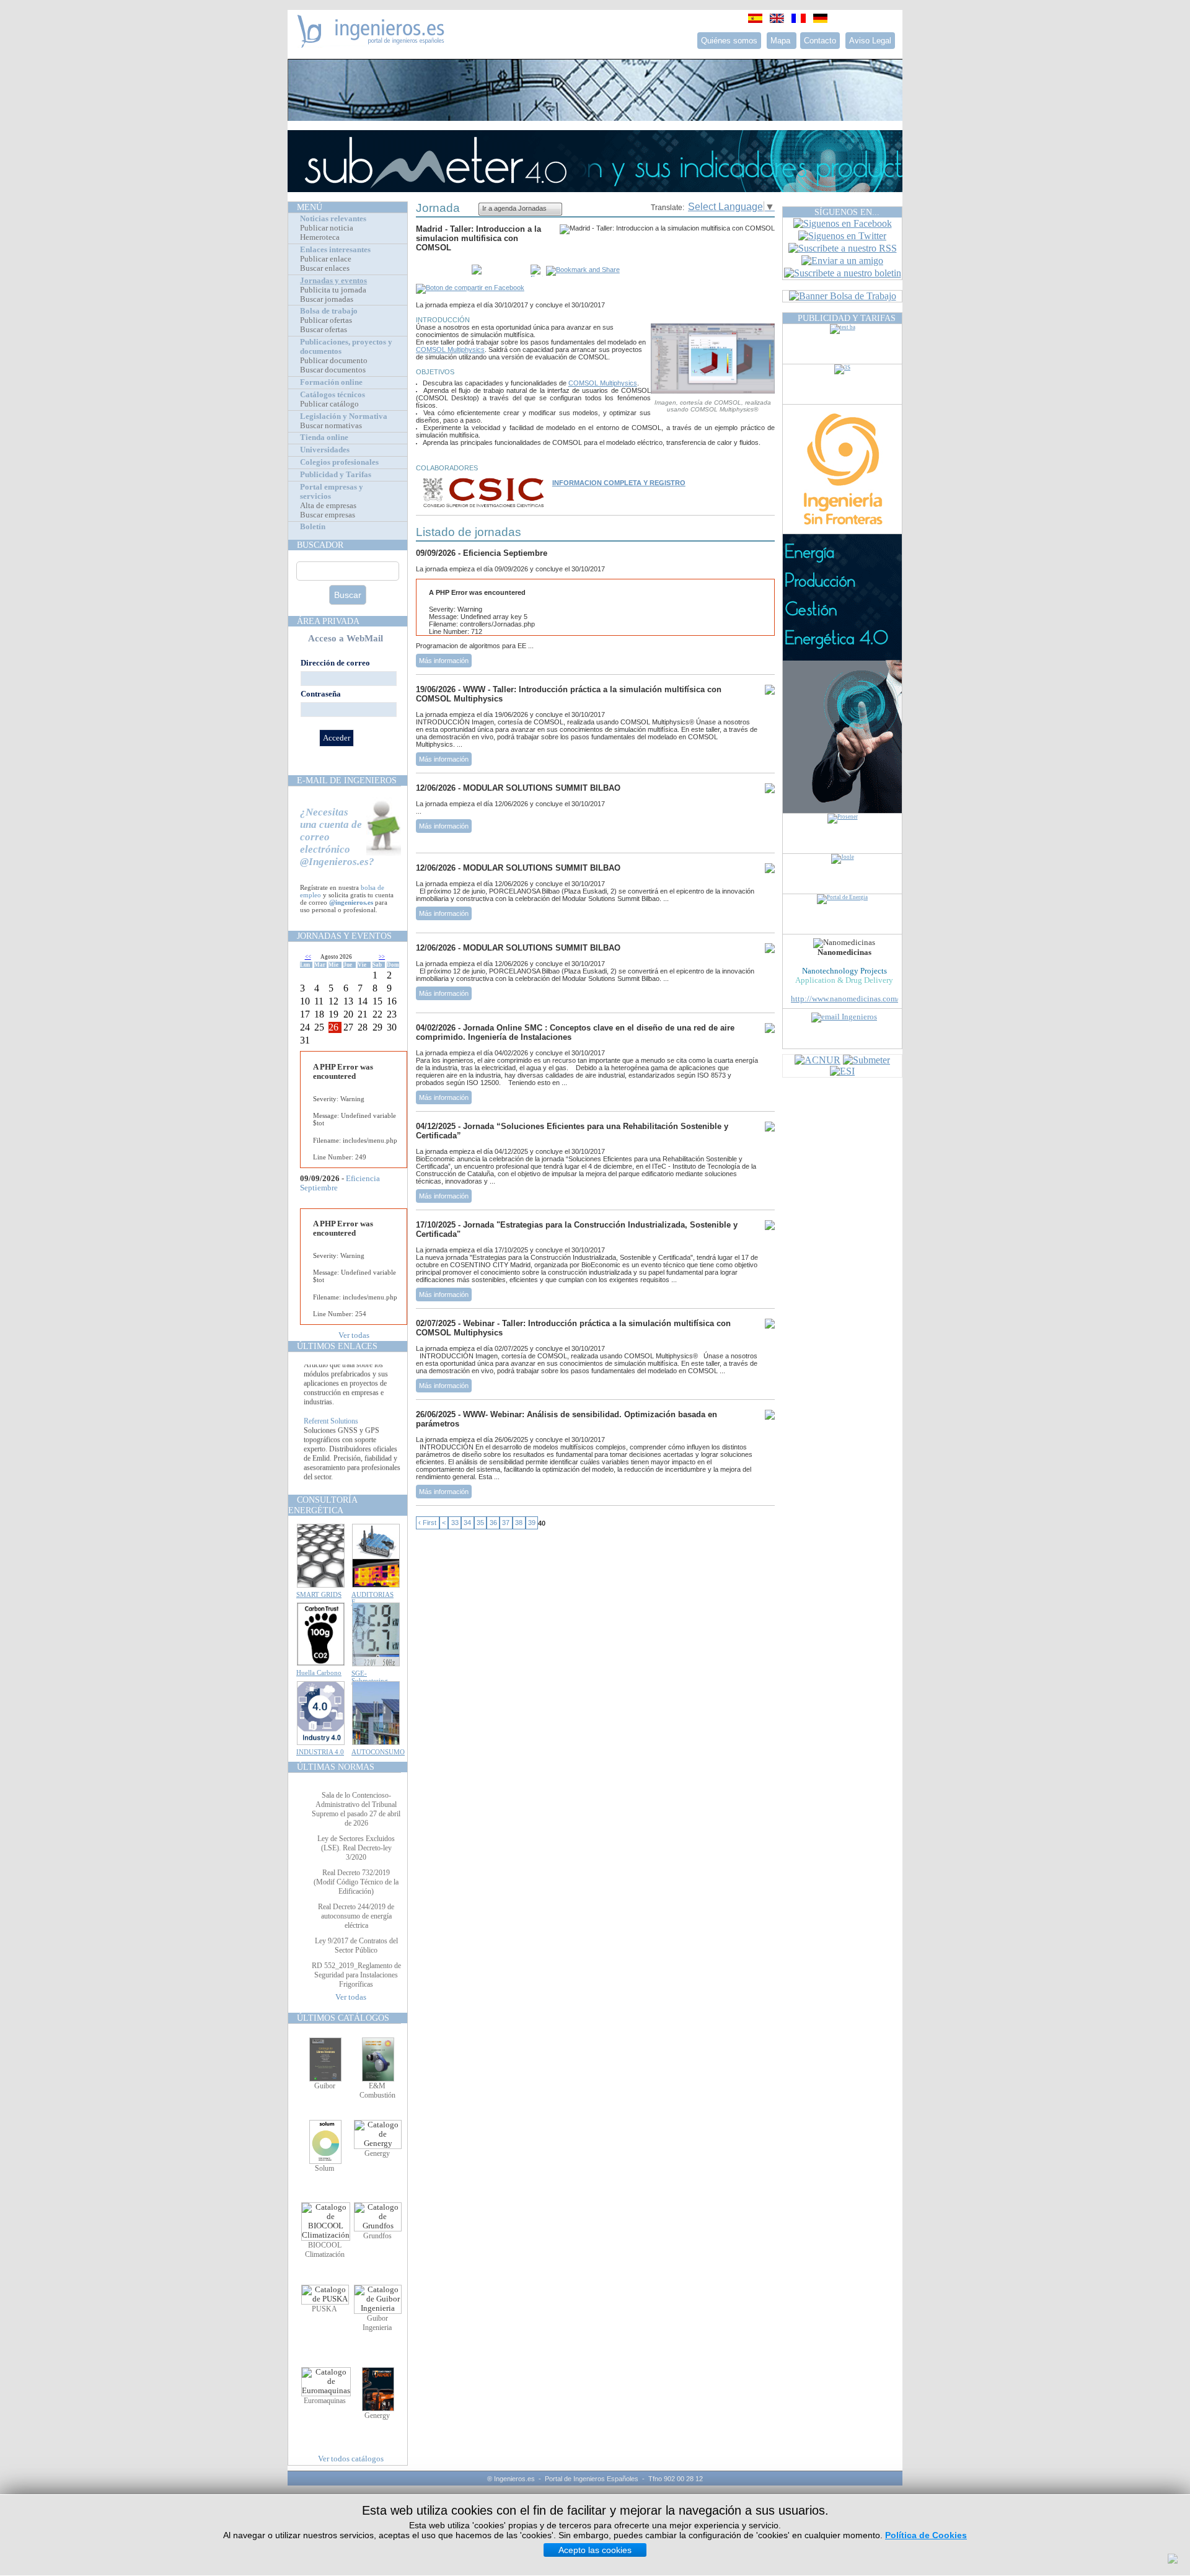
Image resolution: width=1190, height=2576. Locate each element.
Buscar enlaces (325, 268)
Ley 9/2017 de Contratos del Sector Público (356, 1945)
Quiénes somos (729, 41)
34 (467, 1523)
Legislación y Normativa (344, 416)
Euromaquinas (325, 2401)
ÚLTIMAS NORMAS (336, 1767)
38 (519, 1523)
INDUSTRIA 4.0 (320, 1752)
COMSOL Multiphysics (450, 349)
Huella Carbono (319, 1673)
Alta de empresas (328, 506)
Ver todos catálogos (351, 2459)
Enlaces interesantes (335, 250)
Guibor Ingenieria (377, 2323)
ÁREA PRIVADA (328, 621)
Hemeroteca (320, 237)
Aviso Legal (870, 41)
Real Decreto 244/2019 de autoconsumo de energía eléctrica (356, 1916)
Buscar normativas (331, 426)
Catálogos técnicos (333, 395)
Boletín (313, 527)
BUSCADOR (320, 545)
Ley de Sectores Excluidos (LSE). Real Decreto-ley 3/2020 (356, 1848)
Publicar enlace (326, 259)
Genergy (377, 2153)
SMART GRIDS (319, 1594)
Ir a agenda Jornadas (514, 208)
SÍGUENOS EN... (847, 212)
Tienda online (324, 437)
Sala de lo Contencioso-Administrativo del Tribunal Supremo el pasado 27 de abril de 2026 (356, 1809)
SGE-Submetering (370, 1677)
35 (480, 1523)
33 (455, 1523)
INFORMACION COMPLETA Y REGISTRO (619, 483)
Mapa (782, 41)
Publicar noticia (327, 228)
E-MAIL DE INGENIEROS (347, 780)
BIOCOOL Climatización (325, 2250)
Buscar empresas (328, 515)
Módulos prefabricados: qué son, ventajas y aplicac (352, 1373)
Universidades (325, 450)
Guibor (325, 2086)
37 (506, 1523)
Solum (324, 2168)
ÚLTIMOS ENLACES (337, 1346)
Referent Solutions (331, 1443)
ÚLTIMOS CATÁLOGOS (343, 2018)
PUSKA (324, 2309)
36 (493, 1523)
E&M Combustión (377, 2090)
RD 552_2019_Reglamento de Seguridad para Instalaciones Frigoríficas (356, 1975)
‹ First (427, 1523)
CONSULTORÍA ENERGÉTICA (323, 1505)
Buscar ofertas (324, 330)
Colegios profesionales (339, 462)
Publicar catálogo (329, 404)
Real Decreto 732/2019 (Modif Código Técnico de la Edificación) (356, 1882)
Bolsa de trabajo (329, 311)
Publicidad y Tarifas (336, 475)
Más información (444, 661)
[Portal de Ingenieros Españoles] (371, 44)
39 (532, 1523)
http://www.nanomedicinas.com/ (845, 999)
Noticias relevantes (333, 219)
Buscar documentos (333, 370)
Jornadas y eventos (333, 281)
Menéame (441, 271)
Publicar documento (334, 361)
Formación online (331, 382)
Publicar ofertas (326, 320)
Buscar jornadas (327, 299)
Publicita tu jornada (333, 290)
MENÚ (310, 207)
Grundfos (377, 2236)
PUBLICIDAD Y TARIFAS (847, 318)
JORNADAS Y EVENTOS (344, 936)
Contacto (820, 41)
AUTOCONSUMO (378, 1752)
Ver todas (354, 1335)
